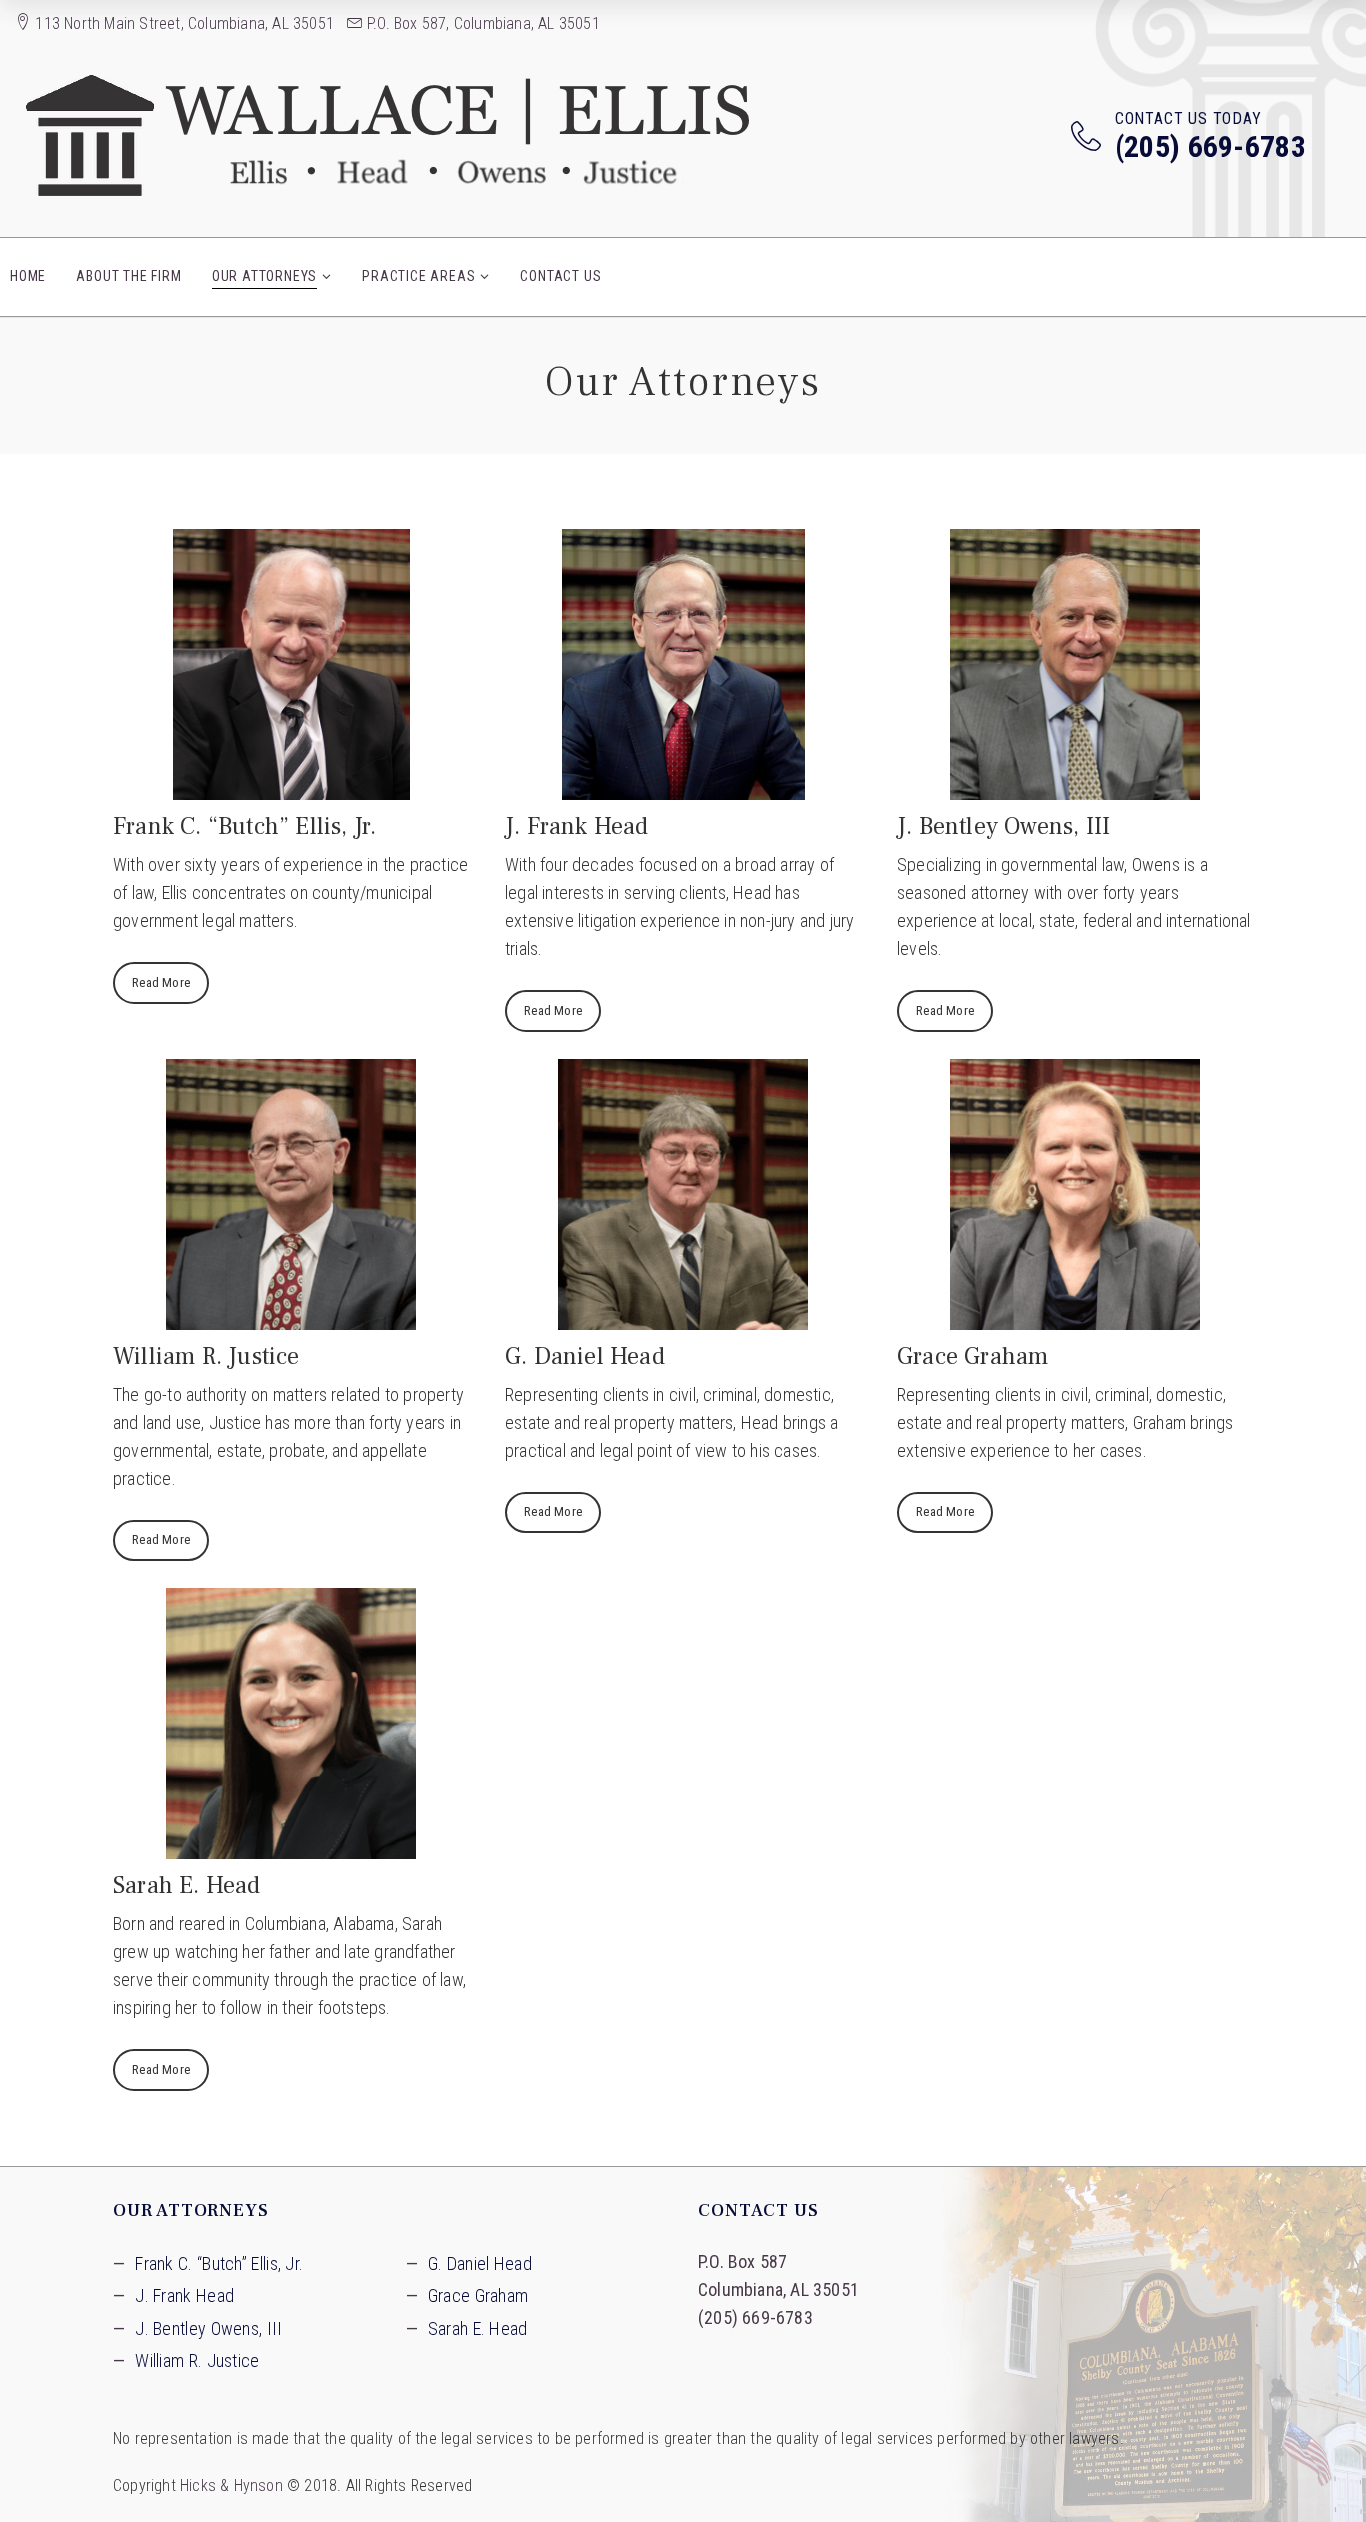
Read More (161, 982)
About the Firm (128, 276)
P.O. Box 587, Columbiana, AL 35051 (481, 23)
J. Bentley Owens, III (208, 2328)
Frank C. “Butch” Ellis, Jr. (219, 2263)
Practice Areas (418, 276)
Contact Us (560, 276)
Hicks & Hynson (231, 2485)
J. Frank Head (184, 2295)
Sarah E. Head (478, 2328)
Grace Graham (478, 2295)
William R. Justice (197, 2360)
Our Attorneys (264, 276)
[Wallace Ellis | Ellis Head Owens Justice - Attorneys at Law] (390, 135)
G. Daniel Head (480, 2263)
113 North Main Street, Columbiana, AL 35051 (182, 23)
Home (28, 276)
